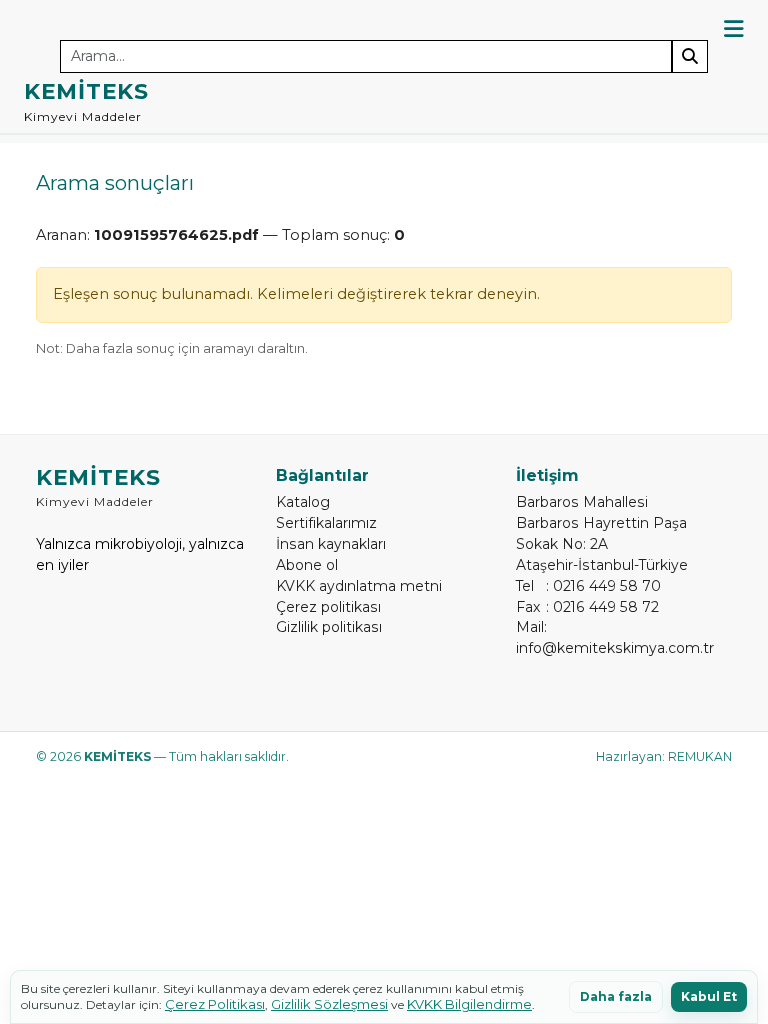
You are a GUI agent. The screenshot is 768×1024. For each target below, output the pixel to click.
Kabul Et (709, 996)
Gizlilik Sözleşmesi (329, 1004)
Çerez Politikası (215, 1004)
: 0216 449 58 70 (588, 586)
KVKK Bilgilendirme (469, 1004)
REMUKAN (700, 756)
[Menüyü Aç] (734, 29)
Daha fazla (616, 996)
